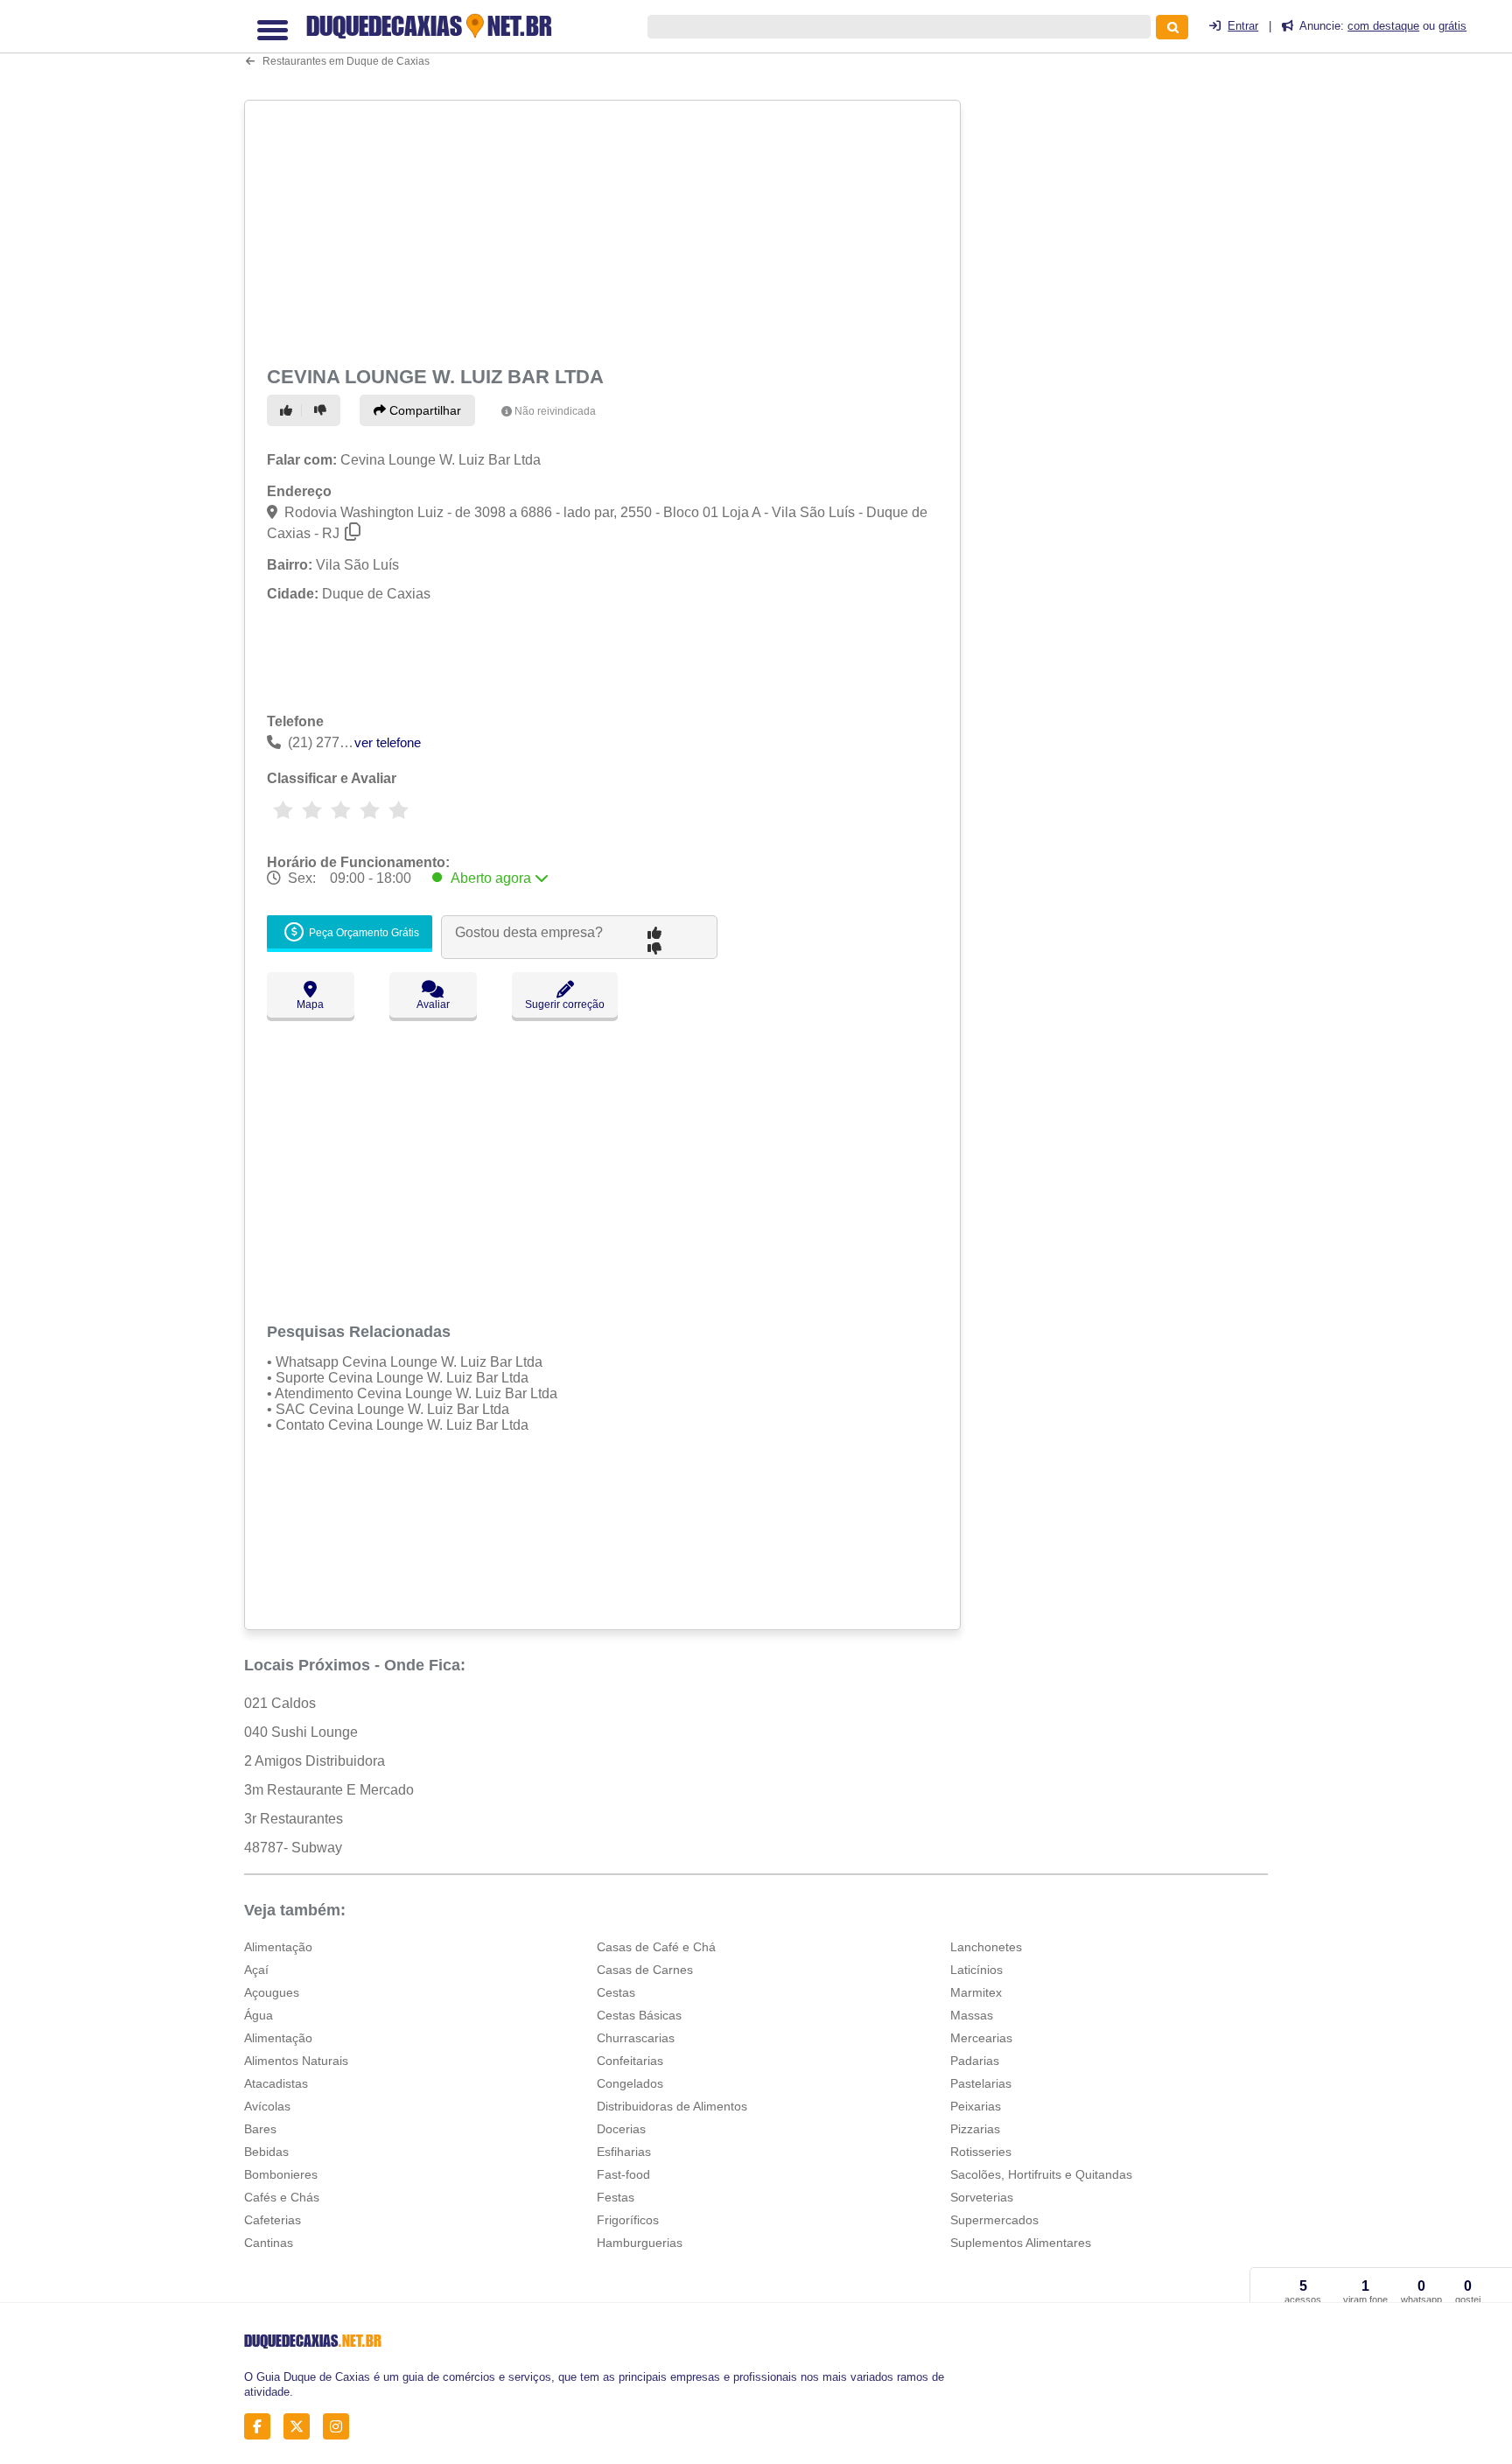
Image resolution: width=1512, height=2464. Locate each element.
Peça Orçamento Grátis (363, 933)
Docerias (621, 2129)
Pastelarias (981, 2083)
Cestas (616, 1992)
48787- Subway (293, 1848)
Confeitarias (630, 2061)
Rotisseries (981, 2152)
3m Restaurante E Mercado (329, 1790)
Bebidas (266, 2152)
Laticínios (976, 1970)
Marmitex (976, 1992)
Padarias (975, 2061)
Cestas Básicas (639, 2015)
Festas (616, 2197)
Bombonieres (281, 2174)
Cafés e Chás (282, 2197)
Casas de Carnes (645, 1970)
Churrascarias (636, 2038)
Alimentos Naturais (296, 2061)
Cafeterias (273, 2220)
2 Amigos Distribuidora (315, 1761)
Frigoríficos (628, 2220)
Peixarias (976, 2106)
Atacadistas (276, 2083)
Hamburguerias (640, 2243)
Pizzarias (975, 2129)
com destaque (1383, 26)
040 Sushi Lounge (301, 1732)
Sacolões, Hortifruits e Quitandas (1041, 2174)
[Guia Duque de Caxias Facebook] (262, 2427)
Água (259, 2015)
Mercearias (981, 2038)
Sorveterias (982, 2197)
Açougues (272, 1992)
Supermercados (994, 2220)
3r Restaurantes (294, 1819)
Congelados (630, 2083)
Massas (972, 2015)
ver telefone (388, 742)
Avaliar (433, 1004)
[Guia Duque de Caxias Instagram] (341, 2427)
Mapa (310, 1004)
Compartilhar (423, 410)
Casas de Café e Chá (656, 1947)
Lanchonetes (986, 1947)
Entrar (1243, 26)
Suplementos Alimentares (1021, 2243)
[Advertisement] (605, 229)
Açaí (256, 1970)
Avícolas (267, 2106)
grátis (1452, 26)
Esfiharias (624, 2152)
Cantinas (269, 2243)
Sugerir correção (565, 1004)
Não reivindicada (555, 411)
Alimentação (278, 1947)
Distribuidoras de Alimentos (672, 2106)
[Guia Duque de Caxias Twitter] (301, 2427)
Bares (260, 2129)
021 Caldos (280, 1703)
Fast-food (623, 2174)
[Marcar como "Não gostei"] (323, 410)
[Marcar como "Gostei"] (289, 410)
